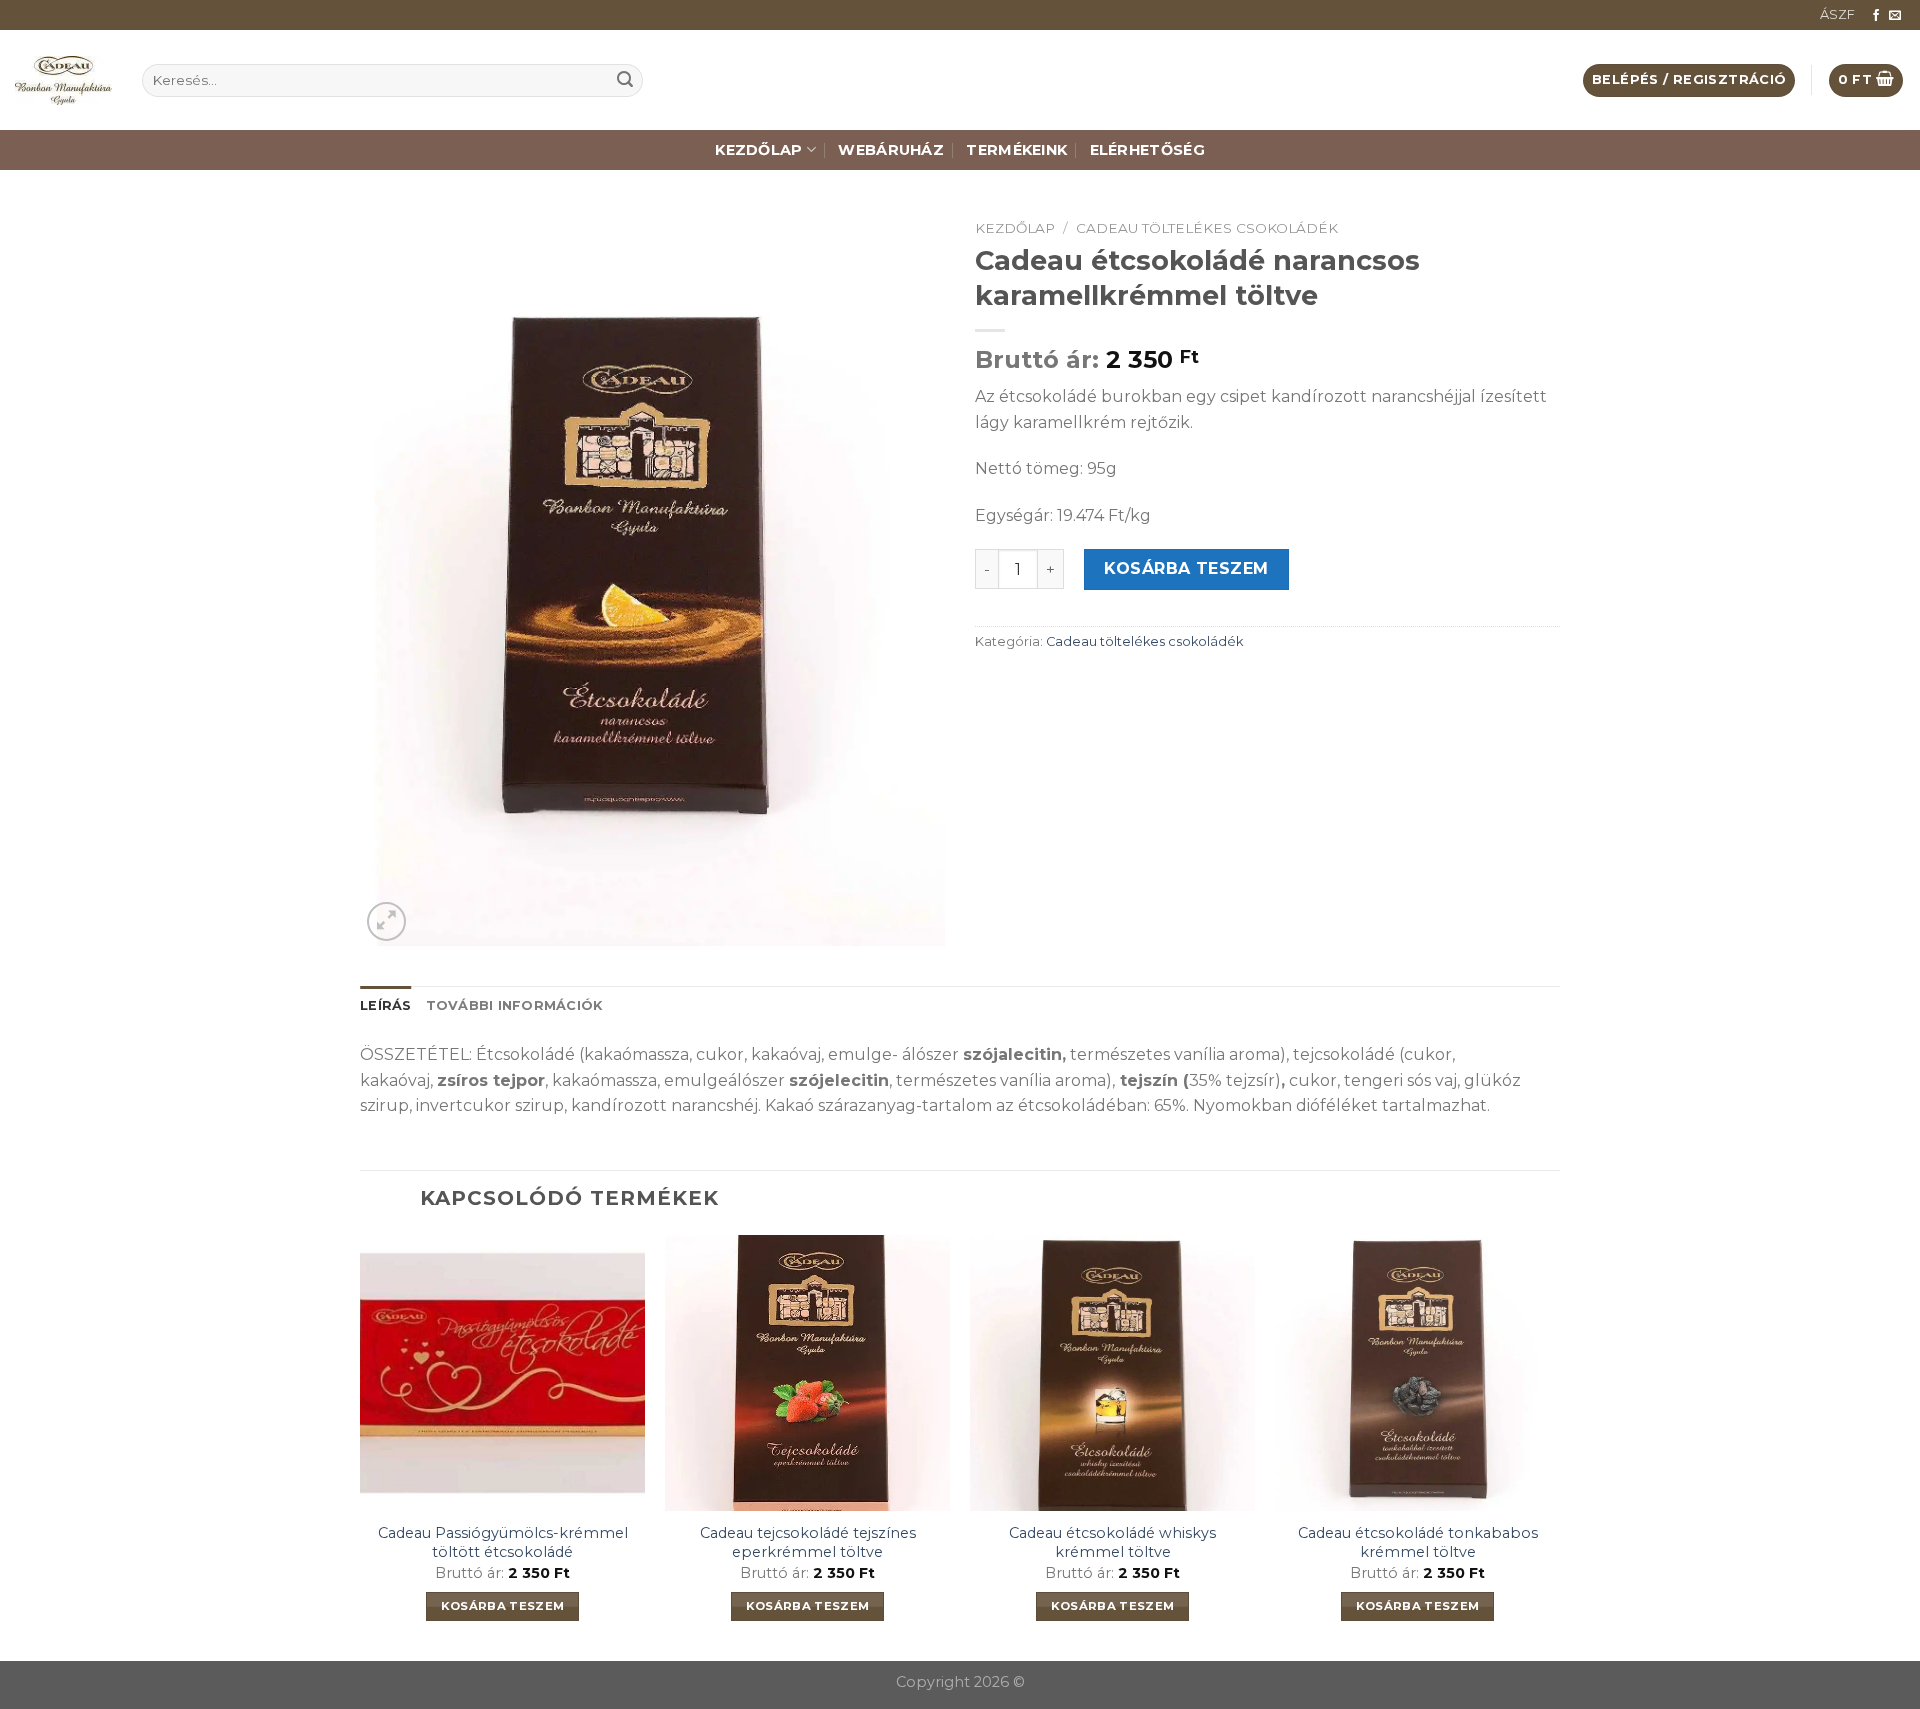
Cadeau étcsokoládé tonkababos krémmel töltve (1418, 1542)
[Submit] (625, 81)
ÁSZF (1837, 14)
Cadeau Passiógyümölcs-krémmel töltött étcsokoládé (503, 1542)
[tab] (386, 1006)
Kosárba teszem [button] (503, 1606)
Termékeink (1016, 150)
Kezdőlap (758, 150)
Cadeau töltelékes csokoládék (1207, 228)
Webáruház (891, 150)
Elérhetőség (1147, 150)
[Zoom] (386, 921)
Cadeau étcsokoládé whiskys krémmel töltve (1112, 1542)
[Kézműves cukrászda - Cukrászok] (63, 80)
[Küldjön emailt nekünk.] (1895, 16)
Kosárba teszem (1186, 568)
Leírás (386, 1005)
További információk (514, 1005)
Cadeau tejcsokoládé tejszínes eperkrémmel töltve (808, 1542)
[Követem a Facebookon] (1876, 16)
